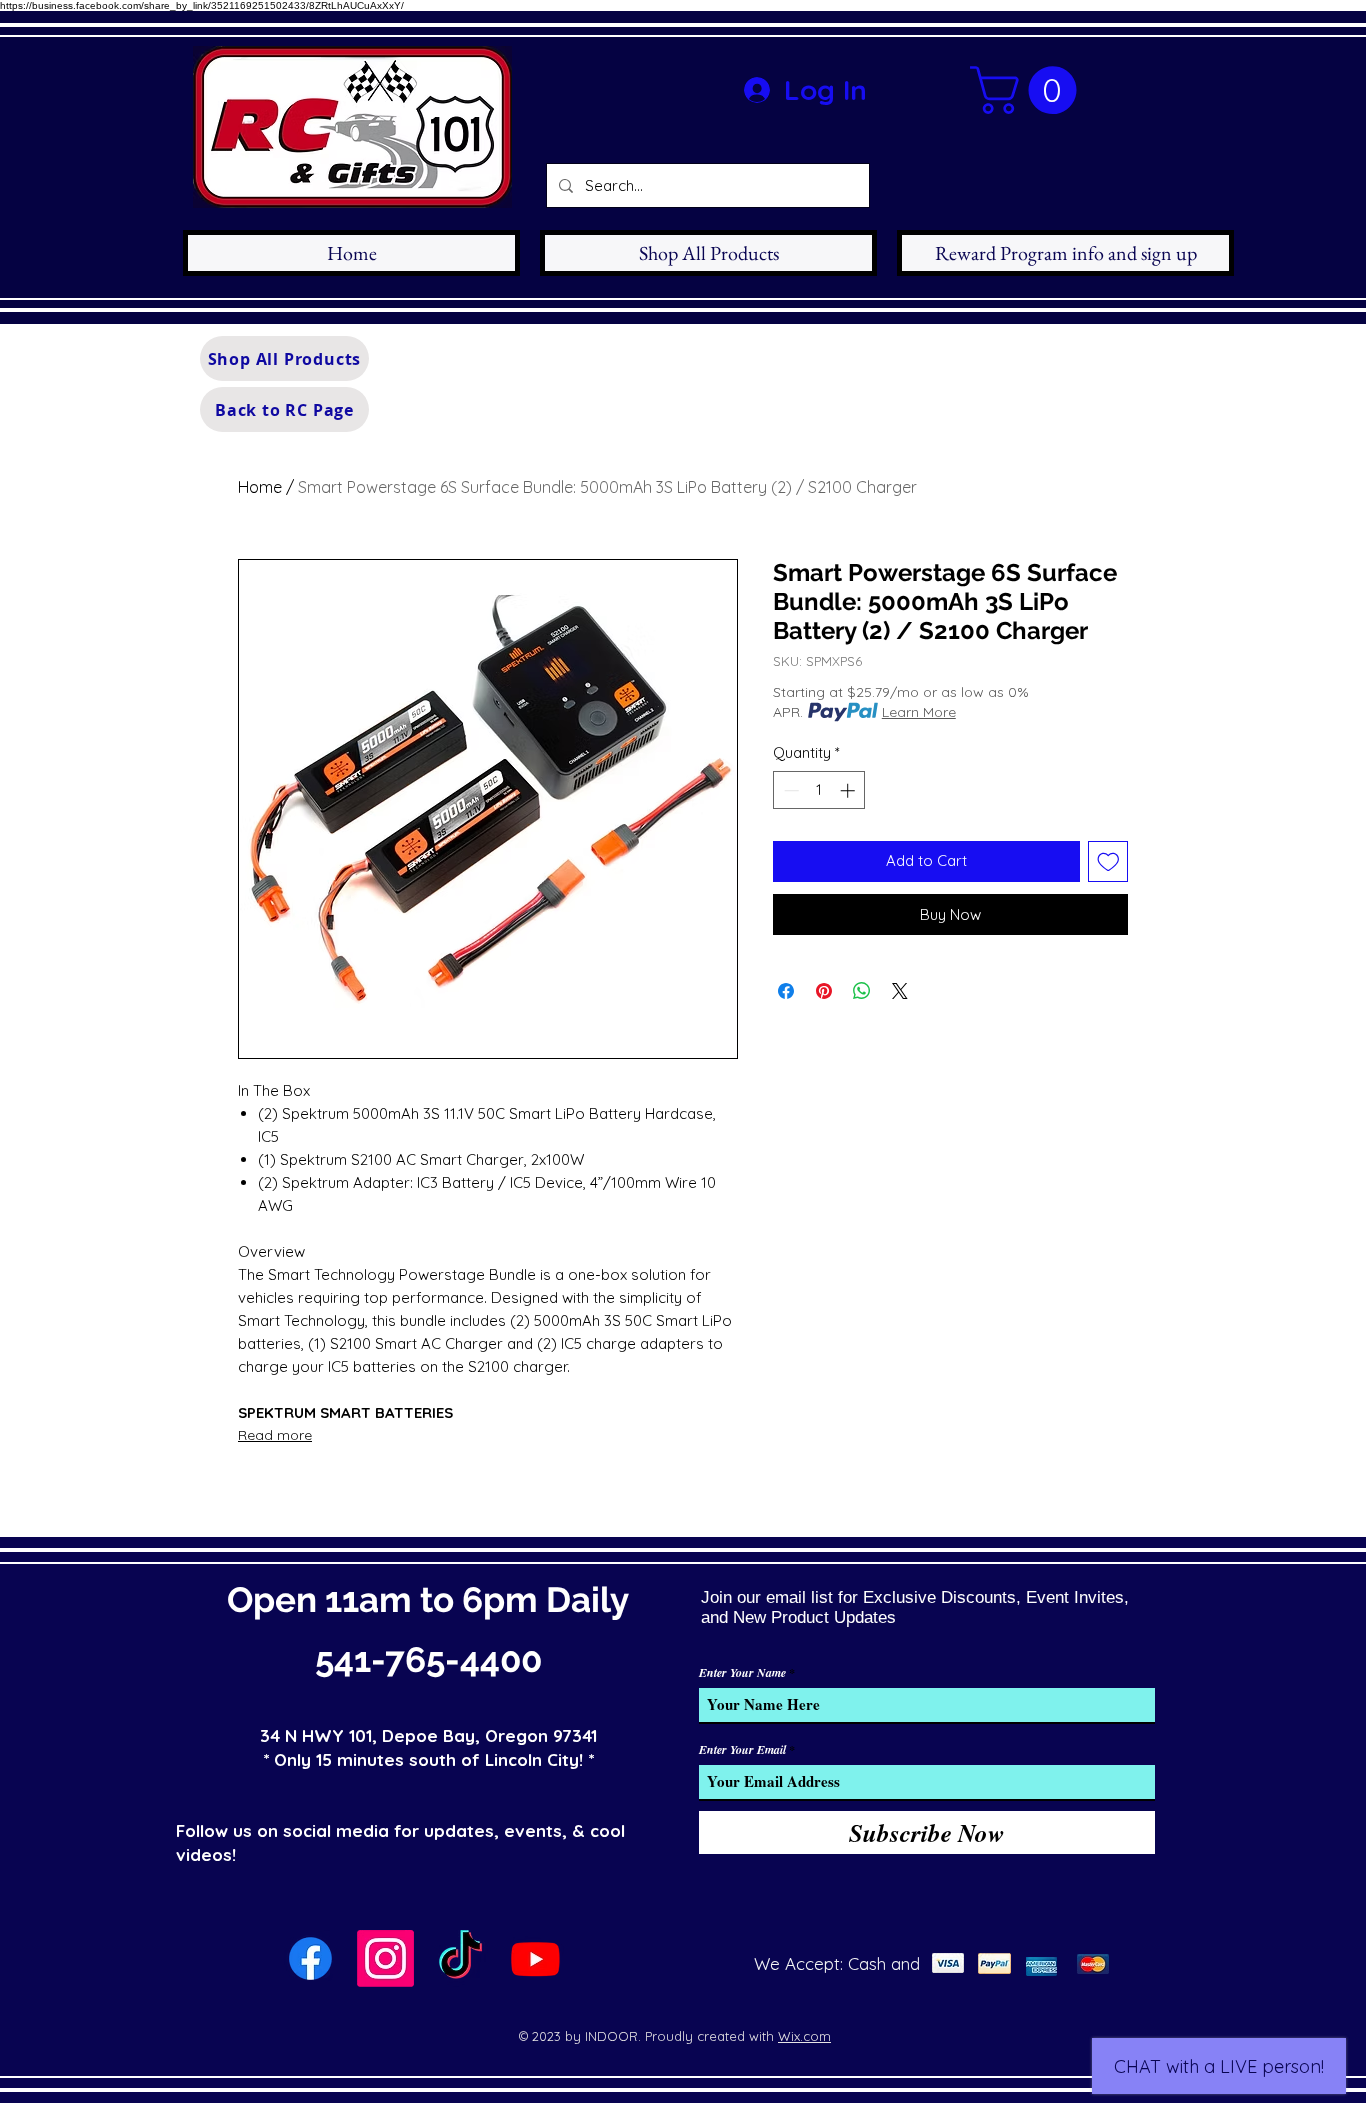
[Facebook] (310, 1958)
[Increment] (849, 790)
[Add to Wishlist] (1108, 861)
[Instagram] (385, 1958)
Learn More (919, 712)
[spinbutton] (819, 790)
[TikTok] (460, 1958)
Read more (275, 1435)
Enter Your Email (742, 1750)
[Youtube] (535, 1958)
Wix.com (804, 2036)
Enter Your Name (742, 1673)
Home (260, 487)
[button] (1029, 90)
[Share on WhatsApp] (862, 991)
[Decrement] (789, 790)
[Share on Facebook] (786, 991)
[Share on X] (900, 991)
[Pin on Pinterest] (824, 991)
